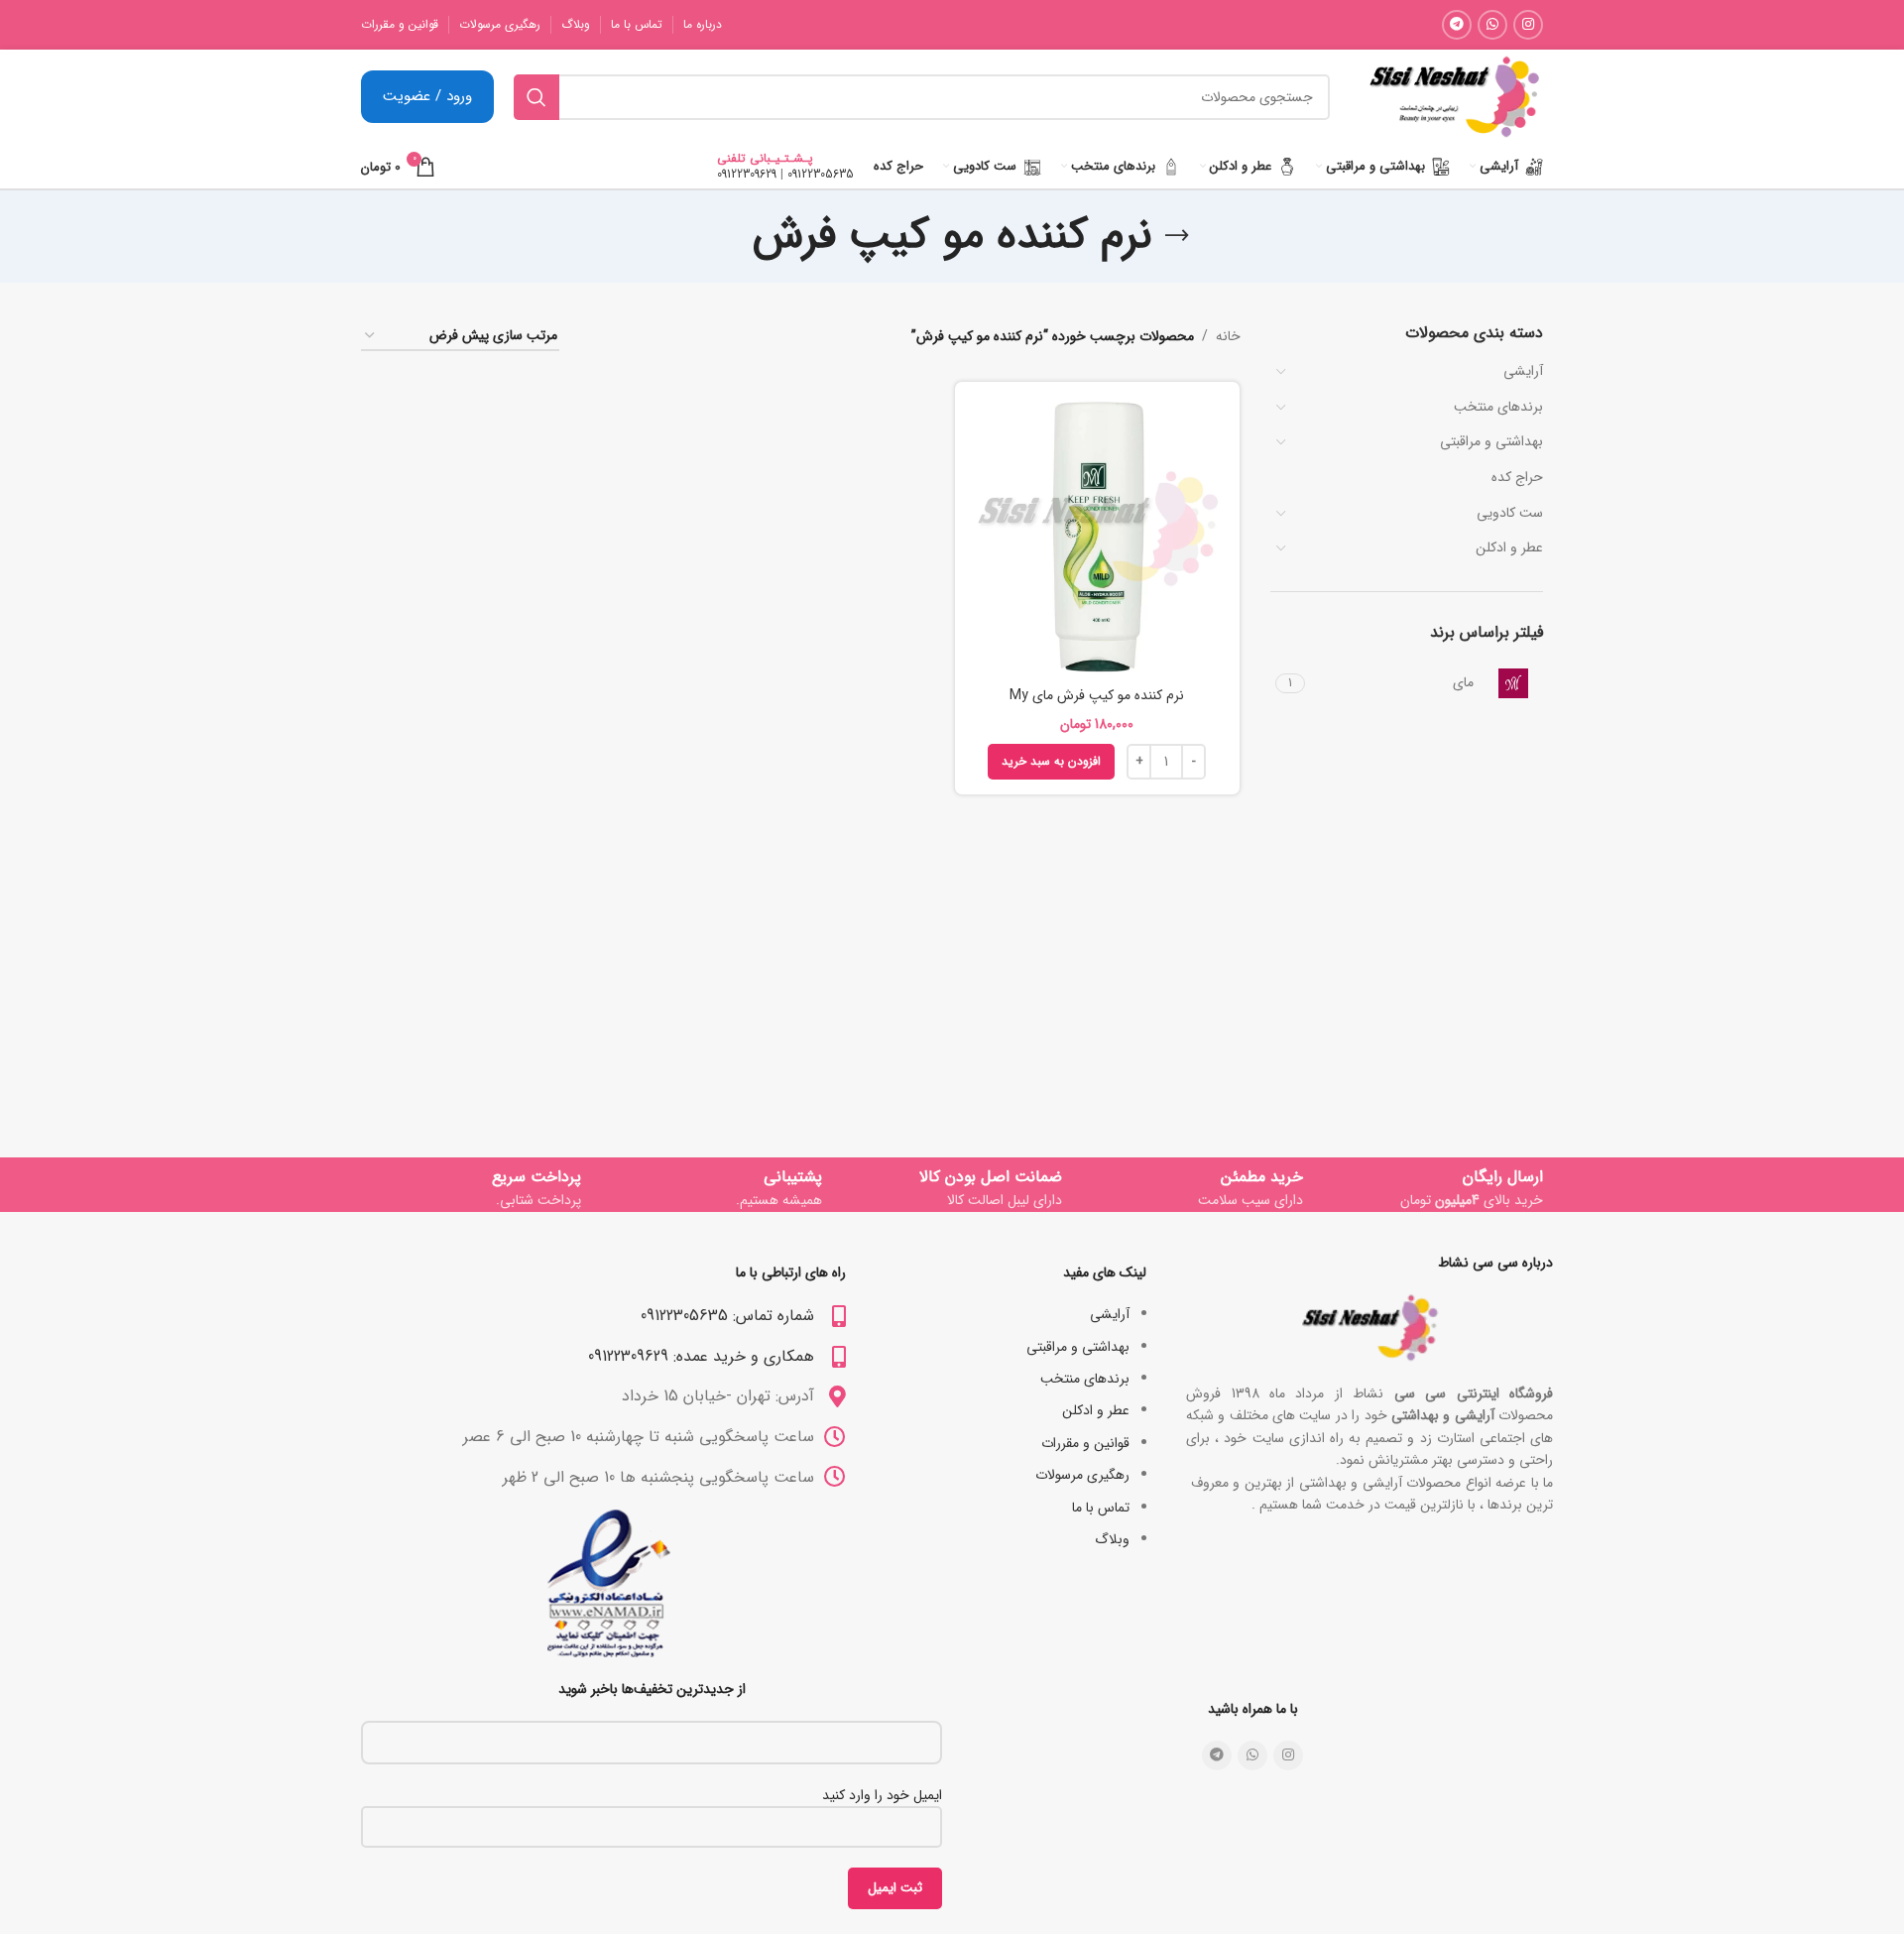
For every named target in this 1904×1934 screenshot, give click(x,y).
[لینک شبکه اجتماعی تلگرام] (1457, 25)
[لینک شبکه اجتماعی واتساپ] (1492, 25)
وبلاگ (1112, 1539)
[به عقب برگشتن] (1177, 236)
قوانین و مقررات (1085, 1443)
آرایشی (1523, 371)
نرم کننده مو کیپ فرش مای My (1097, 695)
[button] (1051, 762)
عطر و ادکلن (1509, 547)
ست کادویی (1510, 513)
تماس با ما (1101, 1508)
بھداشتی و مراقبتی (1491, 441)
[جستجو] (536, 97)
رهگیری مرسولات (1082, 1475)
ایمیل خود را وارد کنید (882, 1795)
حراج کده (1517, 477)
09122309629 (747, 174)
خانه (1228, 336)
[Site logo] (1454, 96)
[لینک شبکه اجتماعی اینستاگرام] (1528, 25)
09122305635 (821, 174)
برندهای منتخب (1498, 407)
